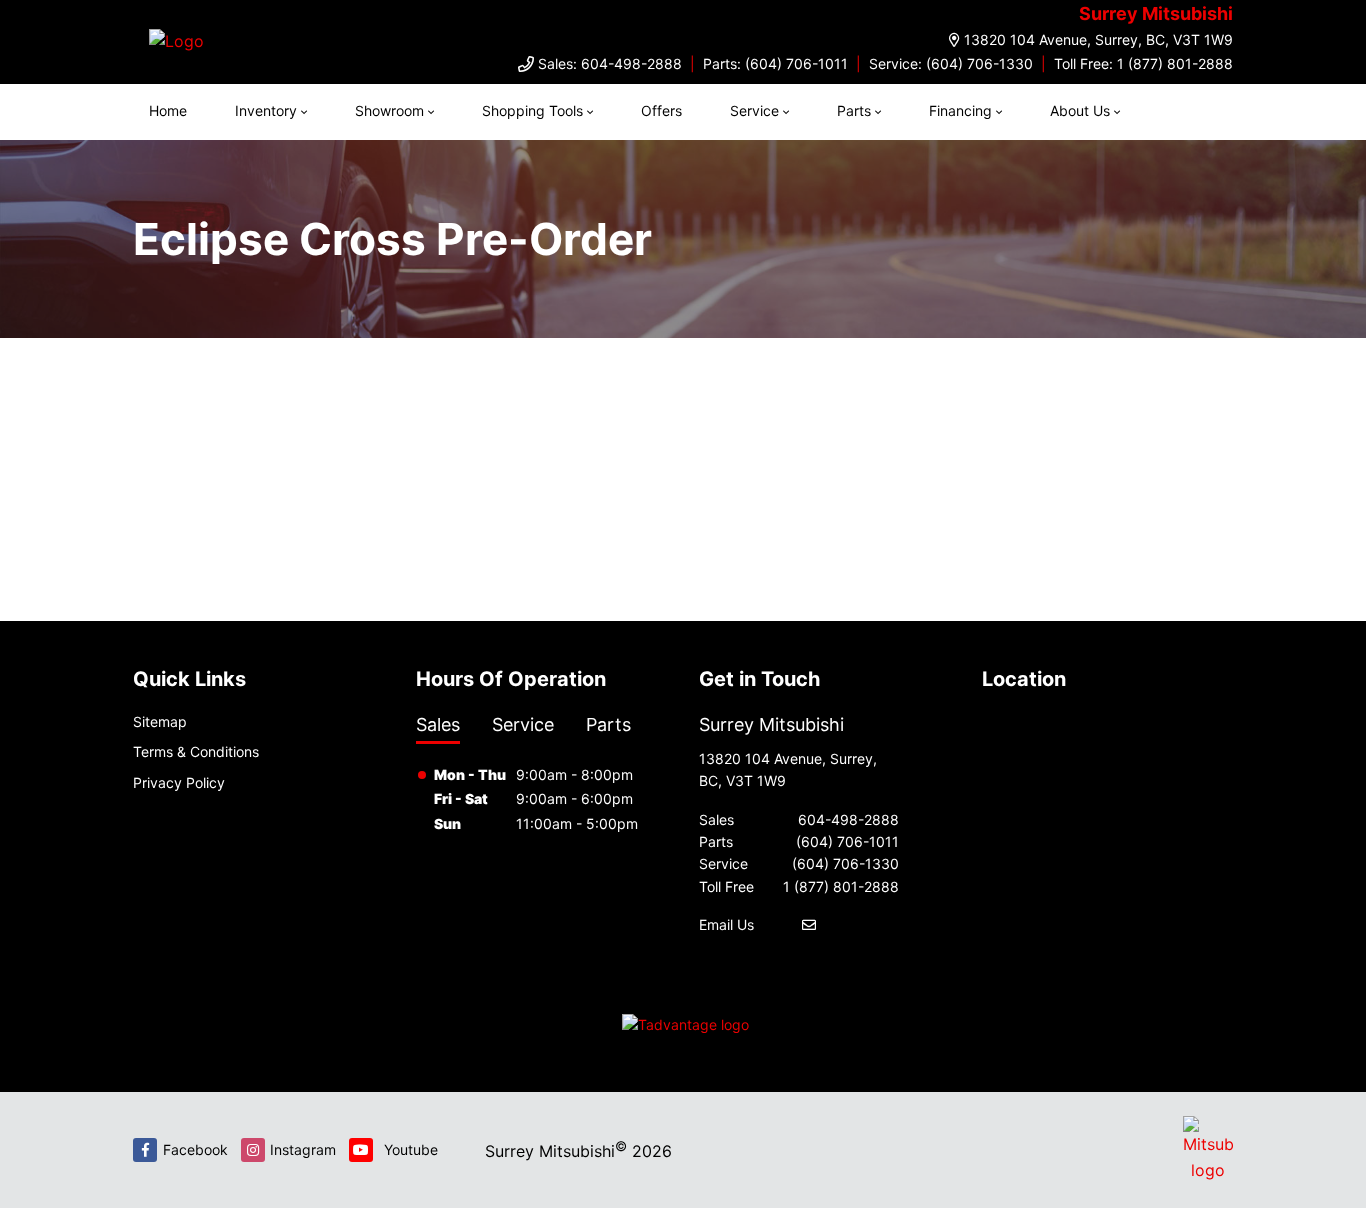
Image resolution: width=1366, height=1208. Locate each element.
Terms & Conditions (196, 751)
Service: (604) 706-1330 (951, 63)
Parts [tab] (608, 724)
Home (168, 110)
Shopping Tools (532, 110)
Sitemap (160, 721)
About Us (1080, 110)
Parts (854, 110)
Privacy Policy (179, 782)
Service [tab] (523, 724)
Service (754, 110)
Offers (661, 110)
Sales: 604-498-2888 (610, 63)
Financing (960, 110)
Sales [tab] (438, 724)
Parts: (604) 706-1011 (775, 63)
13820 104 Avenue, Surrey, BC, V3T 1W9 (1098, 39)
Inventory (266, 110)
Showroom (389, 110)
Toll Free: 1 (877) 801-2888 (1143, 63)
